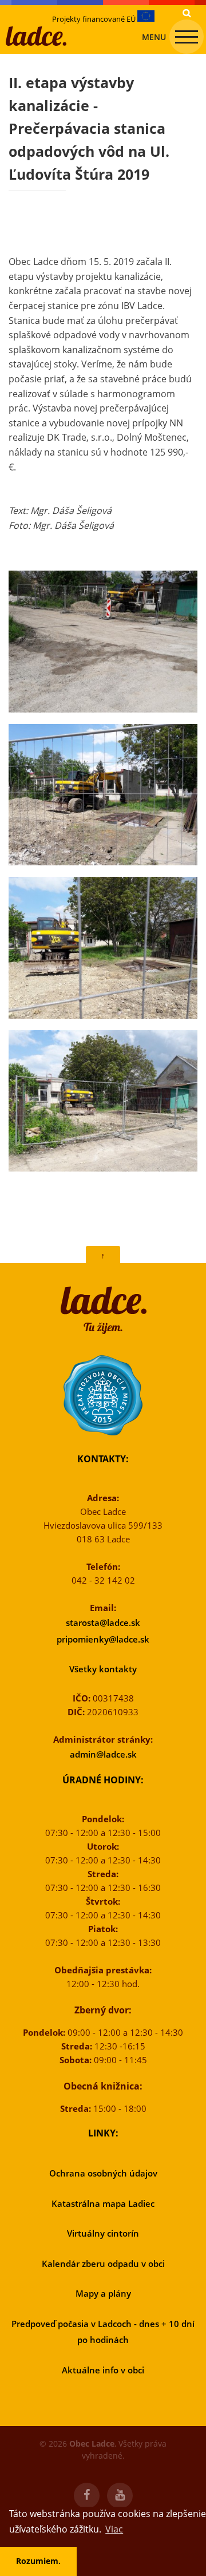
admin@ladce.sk (103, 1754)
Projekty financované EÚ (95, 19)
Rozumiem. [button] (38, 2561)
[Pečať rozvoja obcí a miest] (103, 1395)
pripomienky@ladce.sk (103, 1639)
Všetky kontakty (103, 1669)
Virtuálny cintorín (103, 2233)
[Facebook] (87, 2496)
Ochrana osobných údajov (103, 2173)
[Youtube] (120, 2496)
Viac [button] (114, 2529)
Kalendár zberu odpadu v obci (103, 2264)
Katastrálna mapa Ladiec (103, 2203)
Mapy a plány (103, 2293)
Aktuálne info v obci (103, 2370)
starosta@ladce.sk (103, 1623)
